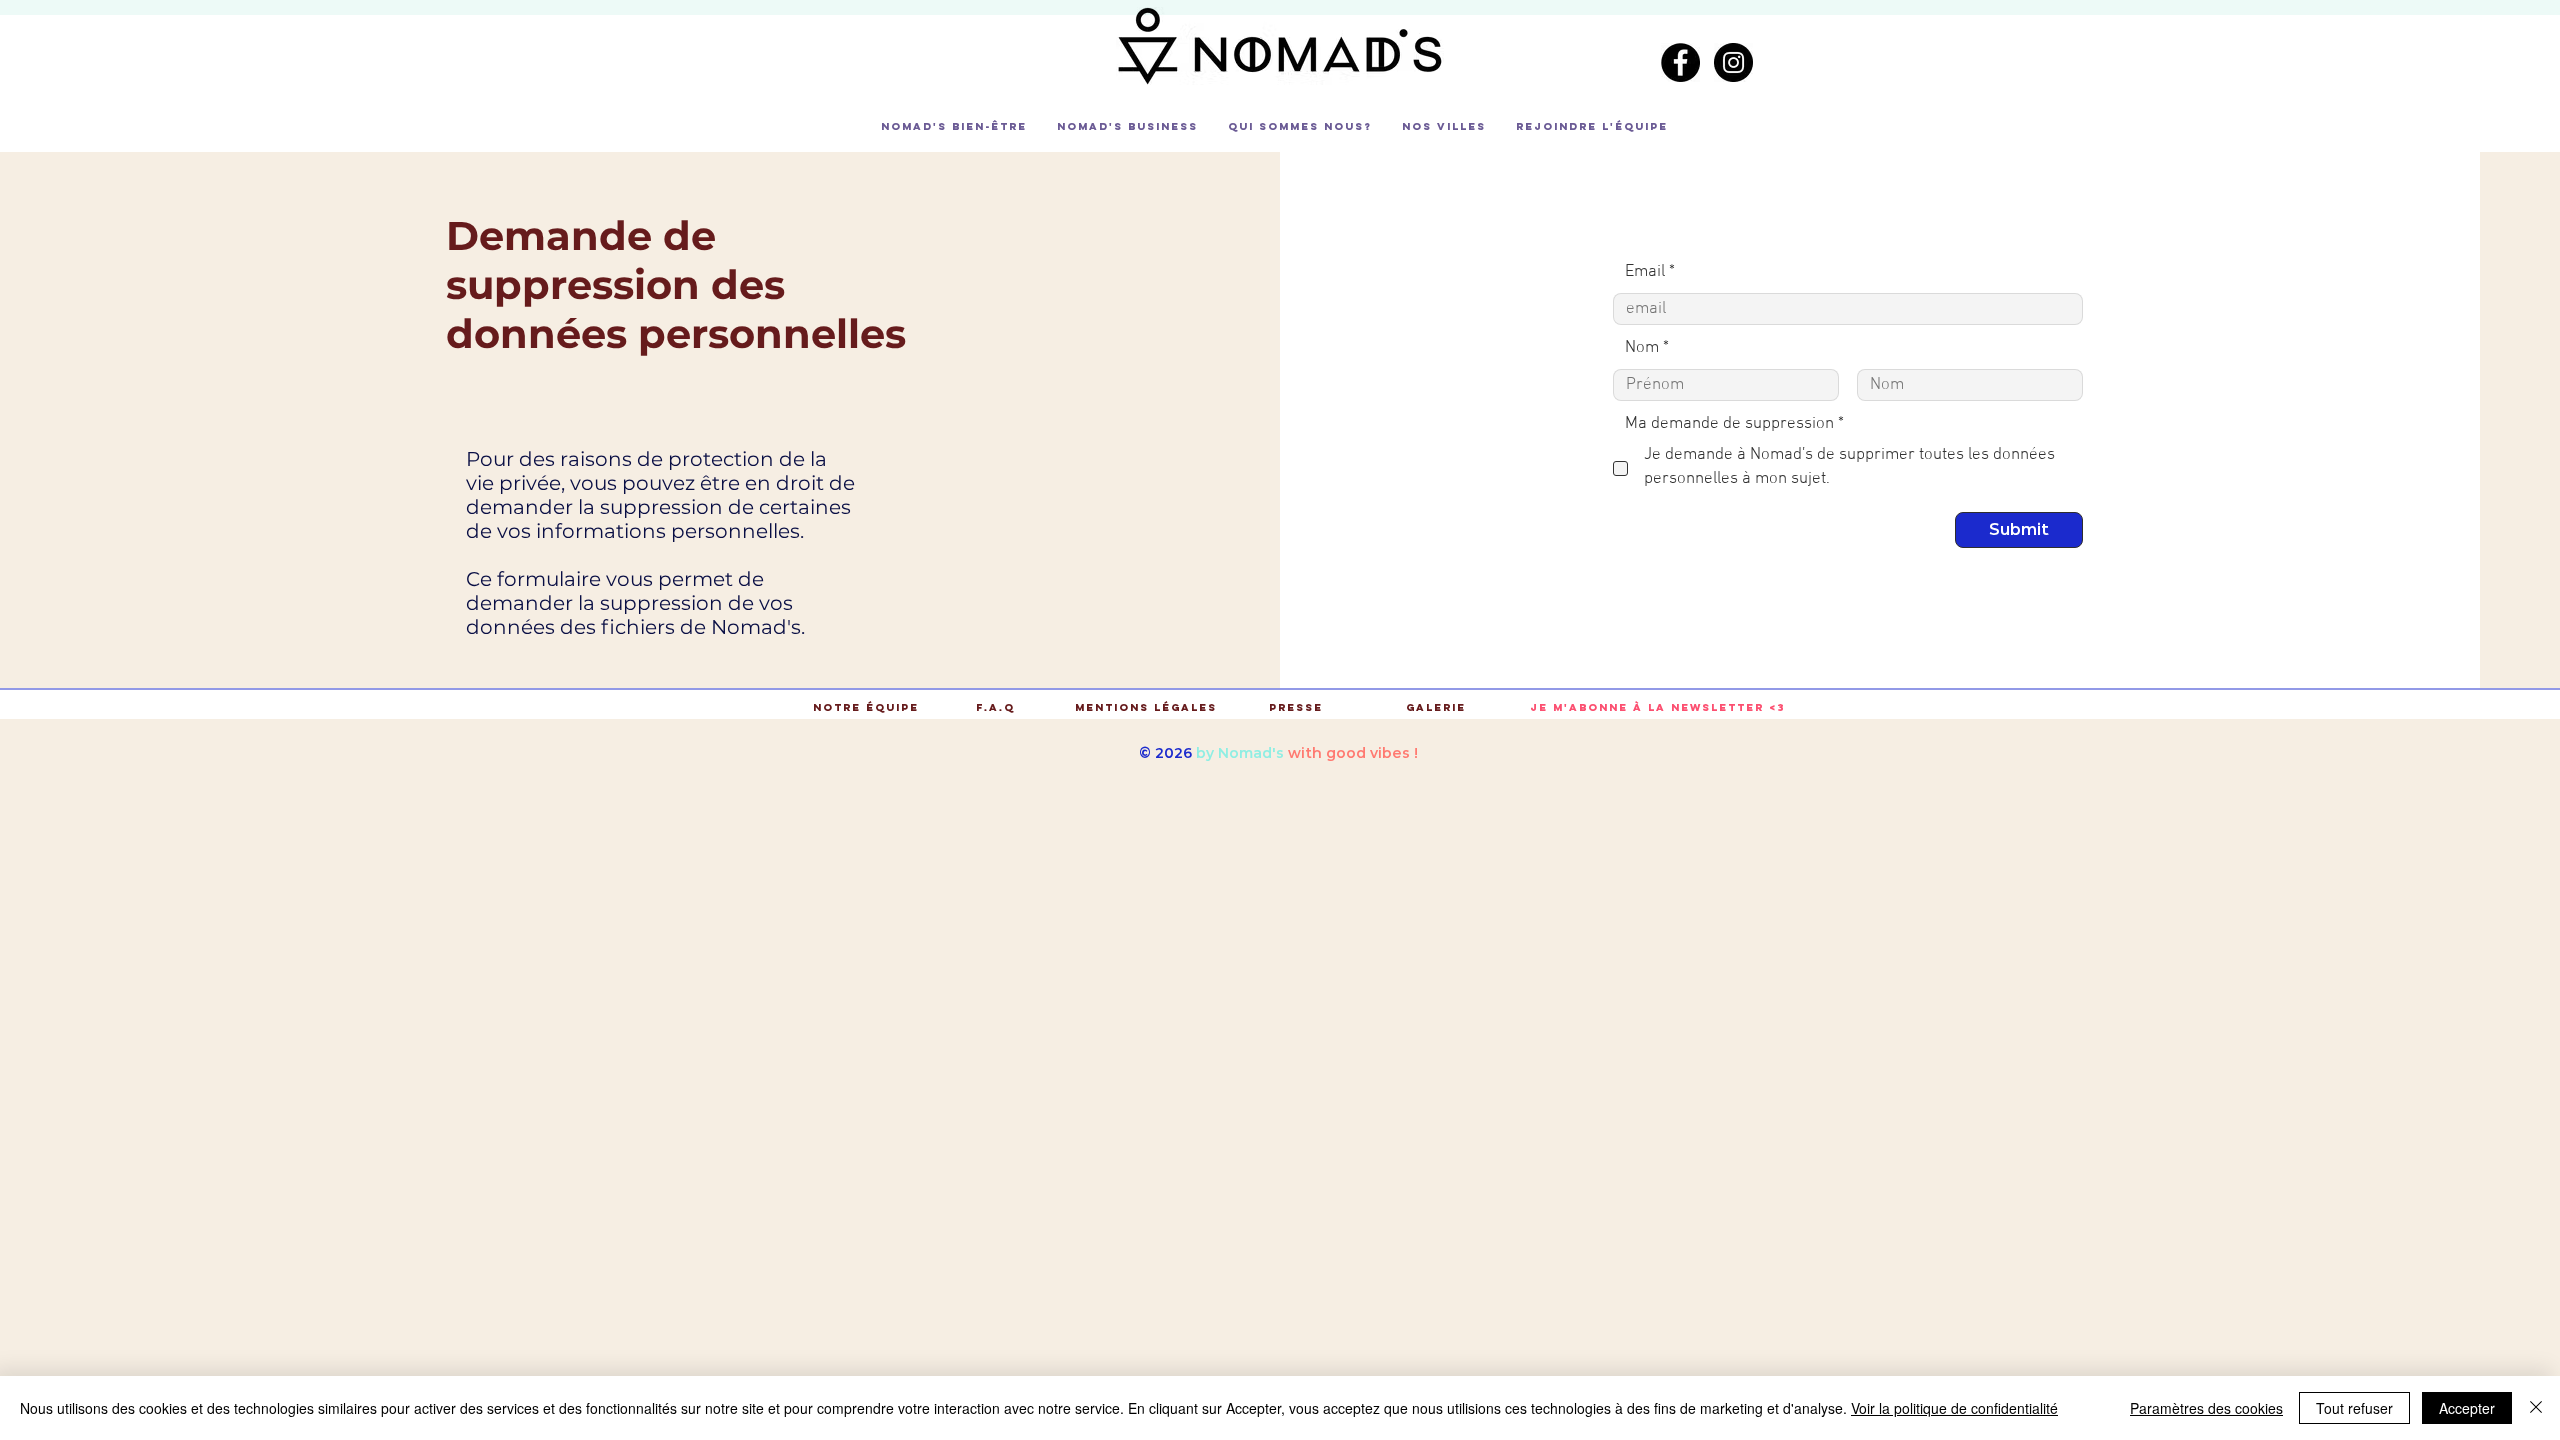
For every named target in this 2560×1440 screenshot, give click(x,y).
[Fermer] (2536, 1408)
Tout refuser (2354, 1408)
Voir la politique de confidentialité (1954, 1408)
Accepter (2467, 1408)
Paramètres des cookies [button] (2206, 1408)
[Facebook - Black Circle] (1680, 62)
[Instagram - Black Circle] (1733, 62)
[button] (954, 127)
